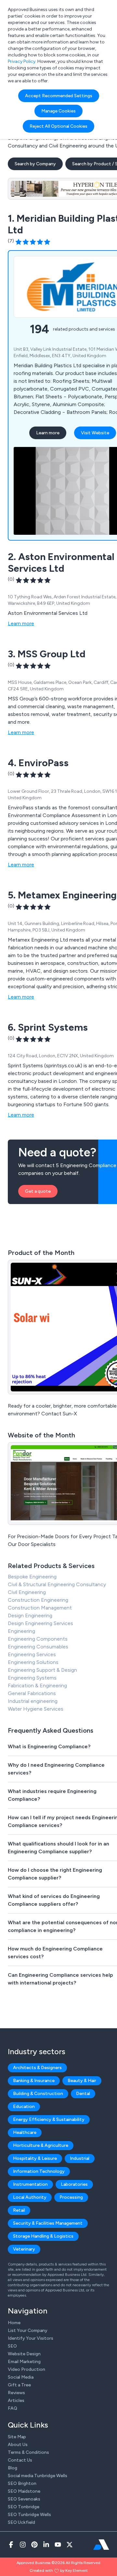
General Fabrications (32, 1693)
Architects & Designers (37, 2068)
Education (24, 2107)
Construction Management (40, 1608)
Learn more (48, 433)
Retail (19, 2210)
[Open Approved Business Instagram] (23, 2545)
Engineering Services (32, 1654)
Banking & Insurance (34, 2081)
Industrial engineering (33, 1701)
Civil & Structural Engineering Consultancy (57, 1584)
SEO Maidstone (24, 2491)
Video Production (26, 2369)
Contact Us (20, 2460)
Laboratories (74, 2184)
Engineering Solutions (33, 1662)
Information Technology (39, 2171)
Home (14, 2323)
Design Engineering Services (40, 1623)
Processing (71, 2197)
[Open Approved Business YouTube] (58, 2545)
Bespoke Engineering (32, 1577)
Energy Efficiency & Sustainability (49, 2119)
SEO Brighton (22, 2483)
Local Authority (30, 2197)
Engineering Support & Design (42, 1670)
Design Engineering (30, 1616)
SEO (12, 2346)
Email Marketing (24, 2362)
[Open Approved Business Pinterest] (34, 2545)
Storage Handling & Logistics (43, 2236)
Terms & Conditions (28, 2452)
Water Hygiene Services (36, 1709)
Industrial (80, 2158)
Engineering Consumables (38, 1647)
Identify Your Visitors (31, 2338)
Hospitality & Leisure (35, 2158)
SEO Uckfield (21, 2522)
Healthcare (25, 2132)
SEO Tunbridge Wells (29, 2515)
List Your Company (28, 2330)
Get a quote (38, 1191)
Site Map (17, 2437)
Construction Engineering (38, 1600)
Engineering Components (38, 1639)
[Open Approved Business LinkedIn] (46, 2545)
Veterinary (24, 2249)
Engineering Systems (32, 1678)
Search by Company (35, 164)
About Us (18, 2445)
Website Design (24, 2354)
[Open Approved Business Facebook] (11, 2545)
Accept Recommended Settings (59, 96)
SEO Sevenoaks (24, 2499)
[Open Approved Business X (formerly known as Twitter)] (70, 2545)
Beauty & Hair (82, 2081)
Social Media (21, 2377)
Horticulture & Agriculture (41, 2145)
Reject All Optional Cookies (58, 126)
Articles (16, 2400)
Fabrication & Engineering (37, 1686)
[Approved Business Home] (101, 2545)
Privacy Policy (22, 61)
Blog (13, 2468)
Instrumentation (30, 2184)
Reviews (16, 2393)
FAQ (13, 2408)
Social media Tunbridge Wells (38, 2476)
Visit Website (95, 433)
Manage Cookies (58, 111)
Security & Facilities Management (48, 2223)
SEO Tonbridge (24, 2507)
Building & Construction (38, 2094)
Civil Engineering (27, 1592)
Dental (83, 2094)
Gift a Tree (19, 2385)
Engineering (21, 1631)
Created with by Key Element (59, 2570)
